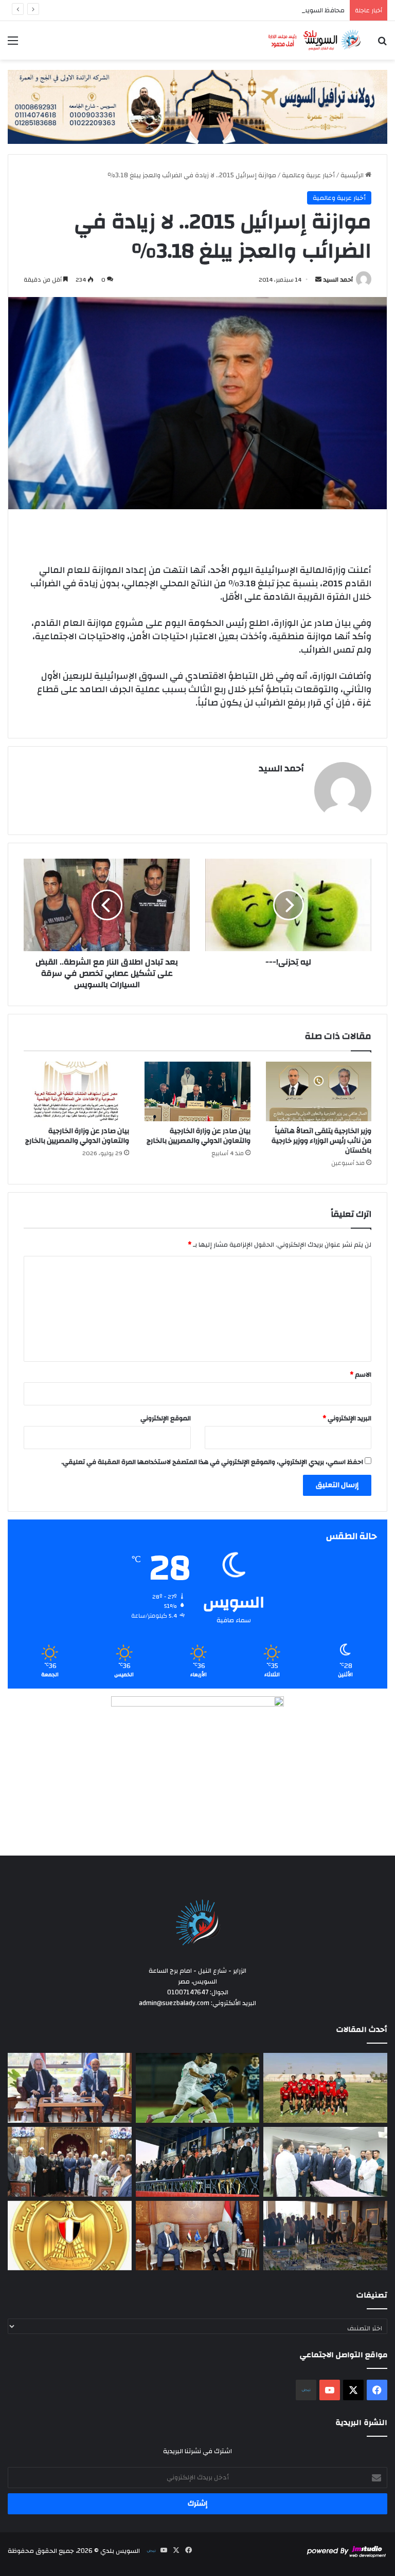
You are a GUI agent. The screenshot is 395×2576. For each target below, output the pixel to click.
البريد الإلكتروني (347, 1418)
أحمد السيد (338, 280)
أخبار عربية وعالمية (308, 175)
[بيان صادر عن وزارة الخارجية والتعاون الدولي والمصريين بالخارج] (197, 1091)
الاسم (361, 1375)
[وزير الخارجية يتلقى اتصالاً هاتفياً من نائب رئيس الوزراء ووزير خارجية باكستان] (319, 1091)
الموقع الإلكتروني (166, 1418)
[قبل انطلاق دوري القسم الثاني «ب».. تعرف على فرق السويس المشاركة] (325, 2088)
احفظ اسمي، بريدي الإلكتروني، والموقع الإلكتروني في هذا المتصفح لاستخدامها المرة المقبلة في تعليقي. (212, 1462)
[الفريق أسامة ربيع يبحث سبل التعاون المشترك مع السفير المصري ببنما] (198, 2236)
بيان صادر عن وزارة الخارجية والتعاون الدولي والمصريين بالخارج (199, 1136)
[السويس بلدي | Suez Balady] (315, 40)
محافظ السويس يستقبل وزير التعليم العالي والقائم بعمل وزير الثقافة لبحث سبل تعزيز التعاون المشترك (201, 10)
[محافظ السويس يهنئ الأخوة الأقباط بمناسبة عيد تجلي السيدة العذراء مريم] (70, 2162)
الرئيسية (353, 175)
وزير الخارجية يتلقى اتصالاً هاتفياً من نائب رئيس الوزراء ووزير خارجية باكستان (321, 1141)
